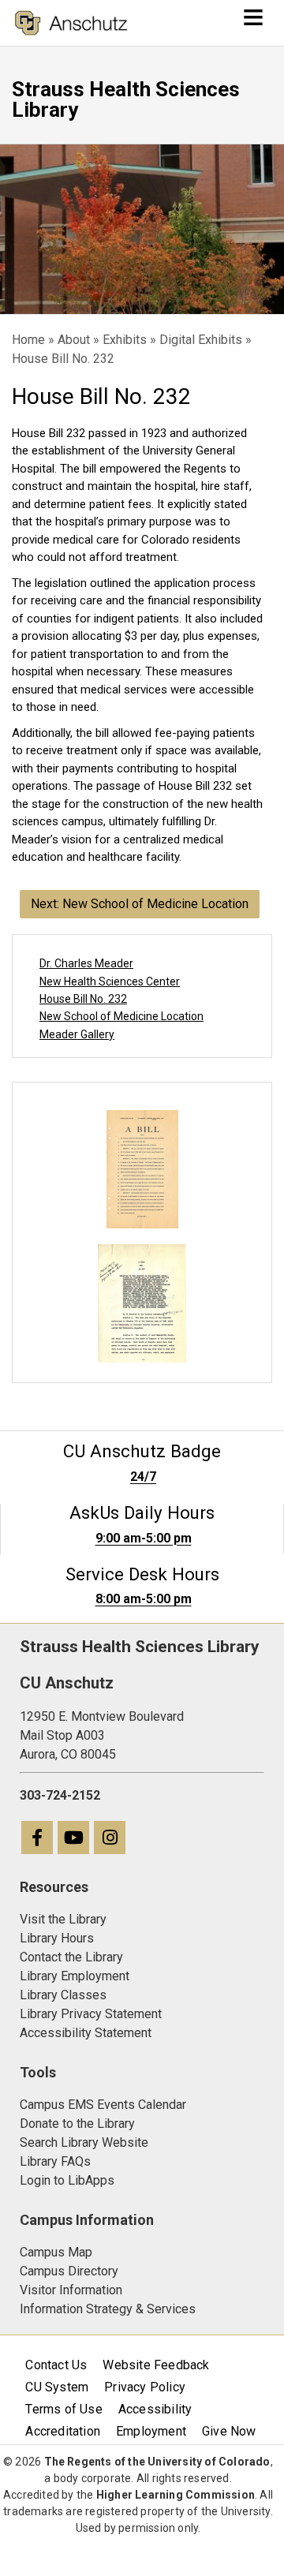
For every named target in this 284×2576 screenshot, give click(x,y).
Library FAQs (55, 2161)
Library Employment (75, 1976)
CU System (57, 2387)
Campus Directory (69, 2271)
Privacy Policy (145, 2387)
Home (28, 340)
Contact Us (56, 2365)
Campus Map (56, 2252)
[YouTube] (74, 1839)
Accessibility (155, 2409)
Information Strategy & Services (108, 2309)
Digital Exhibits (201, 340)
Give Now (229, 2431)
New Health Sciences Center (110, 981)
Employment (151, 2431)
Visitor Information (71, 2290)
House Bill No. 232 (83, 999)
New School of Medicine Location (121, 1016)
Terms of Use (64, 2409)
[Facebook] (38, 1839)
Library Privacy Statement (91, 2014)
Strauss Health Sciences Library (126, 99)
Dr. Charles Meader (86, 963)
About (74, 340)
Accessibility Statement (86, 2033)
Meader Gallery (77, 1034)
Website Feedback (156, 2365)
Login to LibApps (67, 2180)
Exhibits (125, 340)
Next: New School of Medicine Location (140, 904)
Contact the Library (71, 1957)
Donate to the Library (77, 2124)
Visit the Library (63, 1919)
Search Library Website (84, 2142)
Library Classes (63, 1995)
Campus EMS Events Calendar (103, 2105)
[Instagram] (110, 1839)
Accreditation (63, 2431)
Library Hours (57, 1938)
